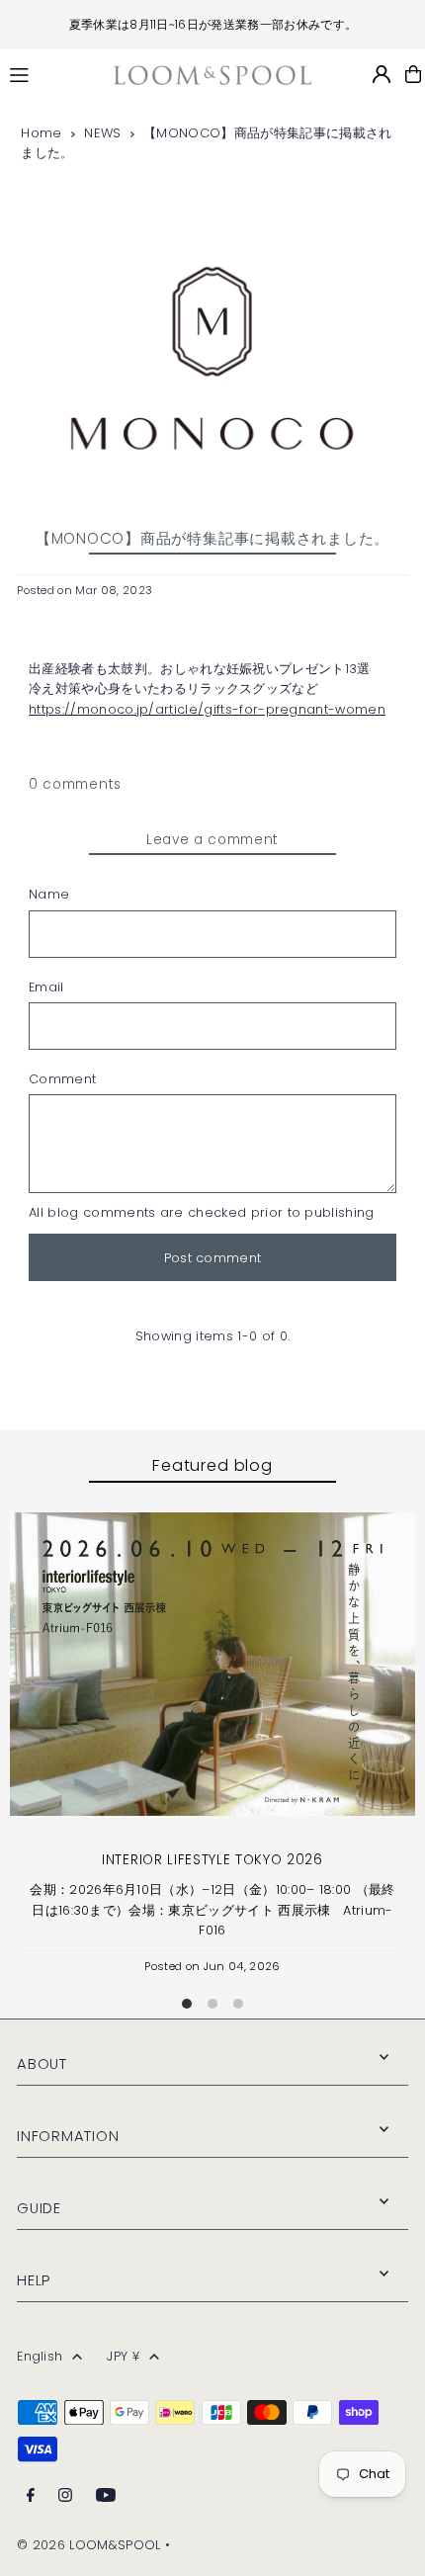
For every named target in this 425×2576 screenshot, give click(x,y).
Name (49, 894)
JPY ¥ (123, 2356)
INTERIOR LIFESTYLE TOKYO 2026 (212, 1860)
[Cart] (413, 74)
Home (41, 133)
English (40, 2356)
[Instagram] (65, 2496)
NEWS (102, 133)
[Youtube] (106, 2496)
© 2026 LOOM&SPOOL (88, 2545)
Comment (62, 1079)
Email (46, 987)
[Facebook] (31, 2496)
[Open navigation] (52, 73)
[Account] (382, 74)
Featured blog (212, 1465)
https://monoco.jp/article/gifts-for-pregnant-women (207, 709)
